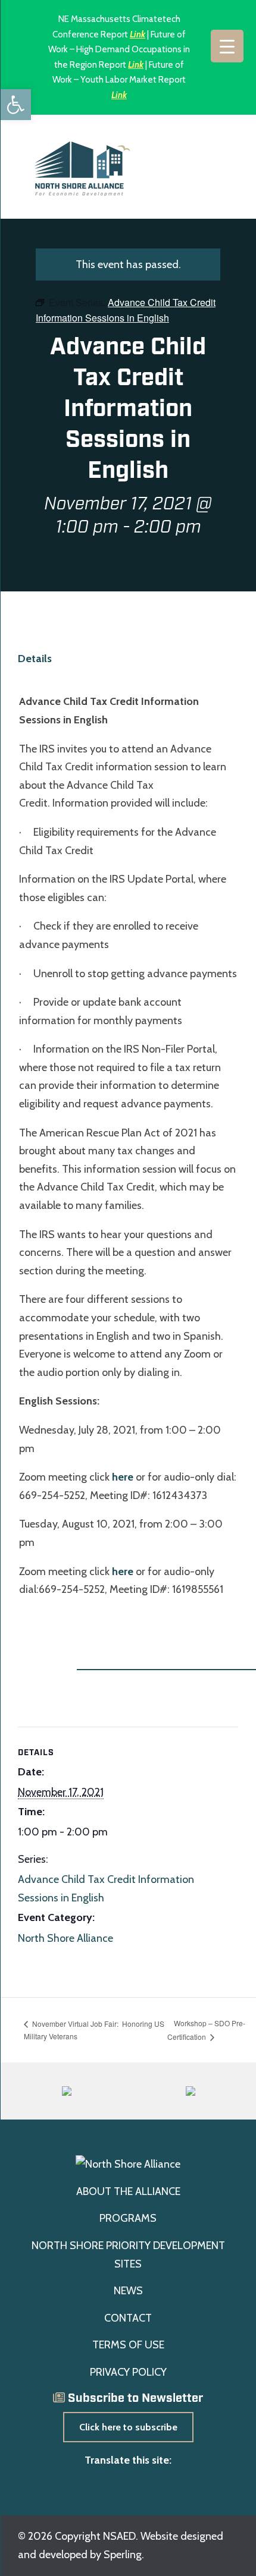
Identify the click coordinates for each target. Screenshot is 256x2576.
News (128, 2291)
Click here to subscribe (128, 2427)
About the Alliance (128, 2191)
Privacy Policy (128, 2372)
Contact (128, 2318)
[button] (15, 105)
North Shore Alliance (65, 1938)
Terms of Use (128, 2345)
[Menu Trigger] (227, 46)
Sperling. (124, 2555)
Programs (128, 2218)
